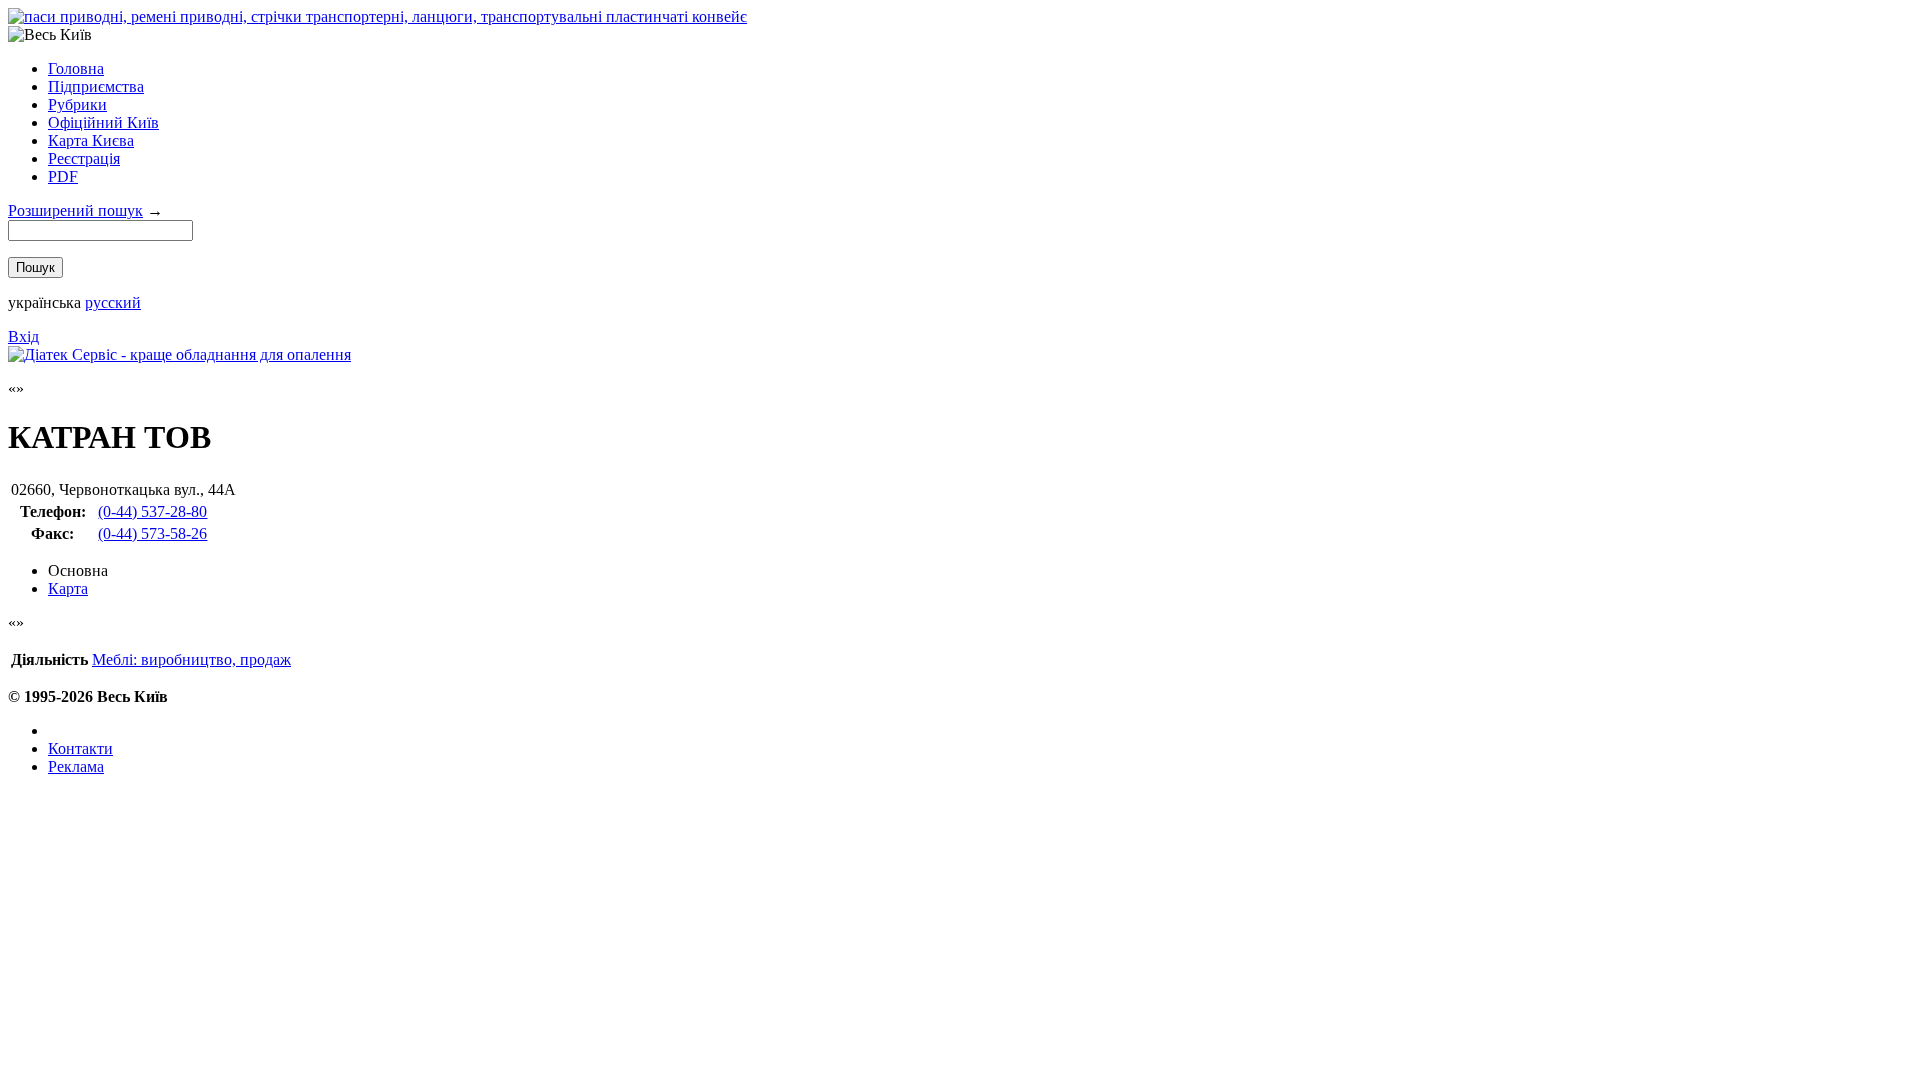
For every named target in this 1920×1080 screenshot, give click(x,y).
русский (113, 302)
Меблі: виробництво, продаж (191, 659)
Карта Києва (91, 140)
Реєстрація (84, 158)
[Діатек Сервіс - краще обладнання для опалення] (179, 354)
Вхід (23, 336)
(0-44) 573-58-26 (152, 533)
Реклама (76, 766)
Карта (68, 588)
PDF (63, 176)
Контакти (80, 748)
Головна (76, 68)
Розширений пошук (75, 210)
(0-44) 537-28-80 (152, 511)
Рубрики (77, 104)
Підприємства (96, 86)
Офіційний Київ (103, 122)
